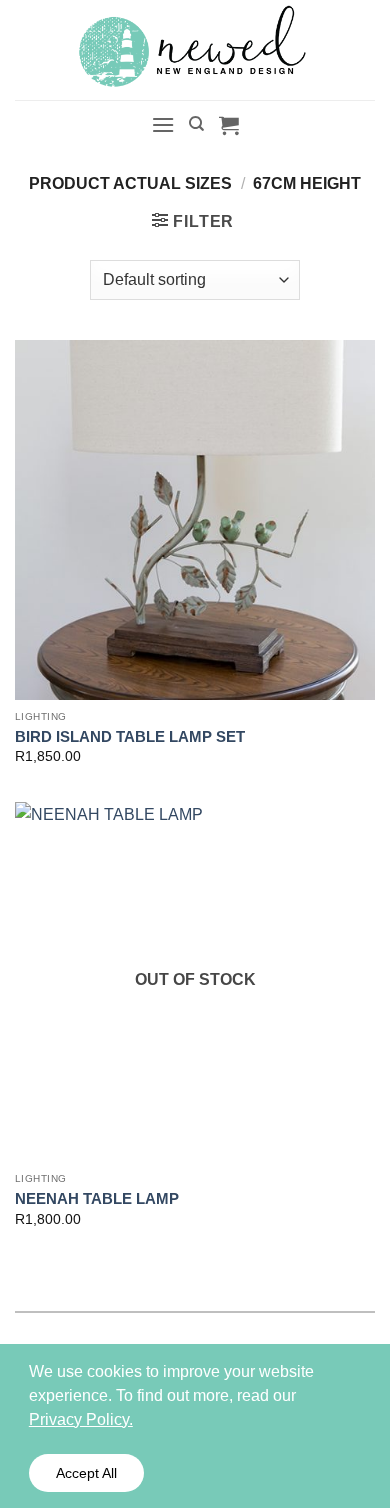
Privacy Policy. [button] (81, 1419)
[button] (163, 124)
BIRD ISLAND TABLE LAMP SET (130, 736)
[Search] (196, 124)
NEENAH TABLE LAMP (97, 1198)
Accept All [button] (86, 1473)
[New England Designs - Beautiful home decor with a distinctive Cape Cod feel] (195, 50)
